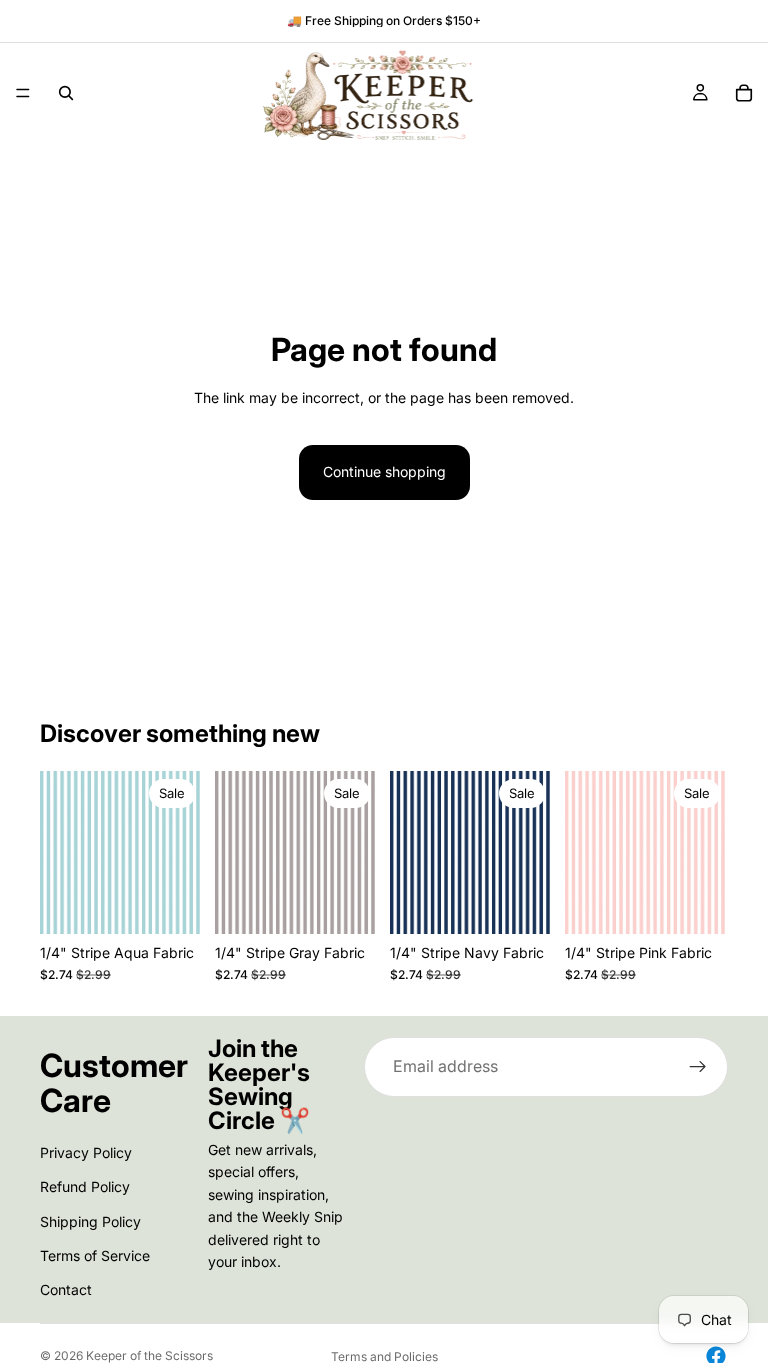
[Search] (66, 93)
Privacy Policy (86, 1152)
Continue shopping (384, 471)
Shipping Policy (90, 1221)
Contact (66, 1290)
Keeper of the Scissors (149, 1355)
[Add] (172, 903)
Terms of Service (95, 1255)
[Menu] (23, 93)
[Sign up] (698, 1067)
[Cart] (744, 93)
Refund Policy (85, 1186)
